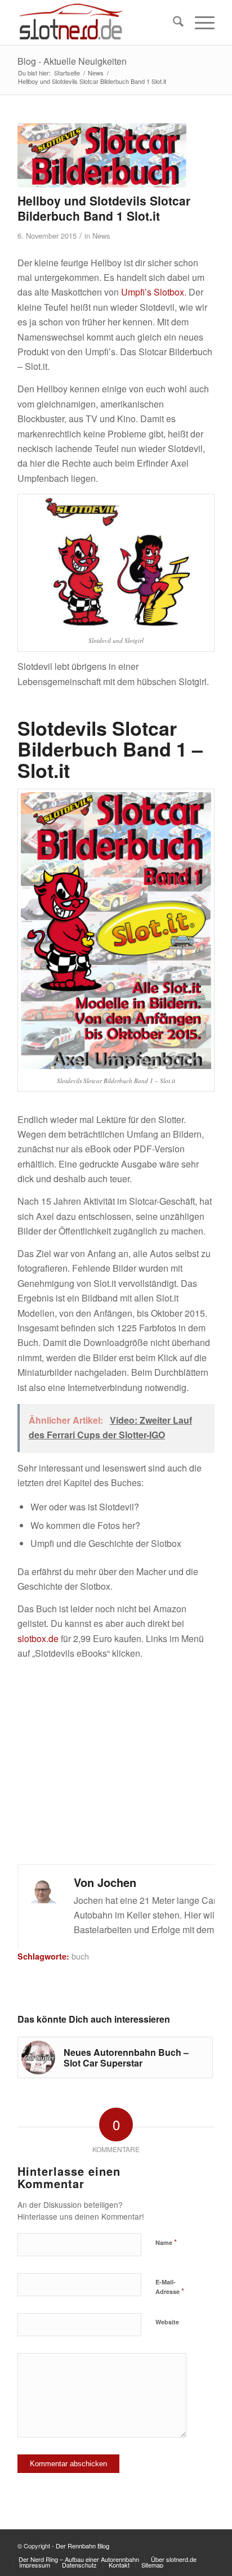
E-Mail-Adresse (170, 2287)
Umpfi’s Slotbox (153, 292)
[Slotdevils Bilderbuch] (102, 155)
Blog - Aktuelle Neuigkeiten (72, 61)
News (101, 236)
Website (167, 2322)
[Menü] (199, 23)
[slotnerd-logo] (96, 23)
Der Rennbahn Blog (82, 2546)
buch (80, 1956)
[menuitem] (173, 23)
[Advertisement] (116, 1763)
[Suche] (173, 23)
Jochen (117, 1882)
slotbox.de (38, 1638)
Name (166, 2242)
